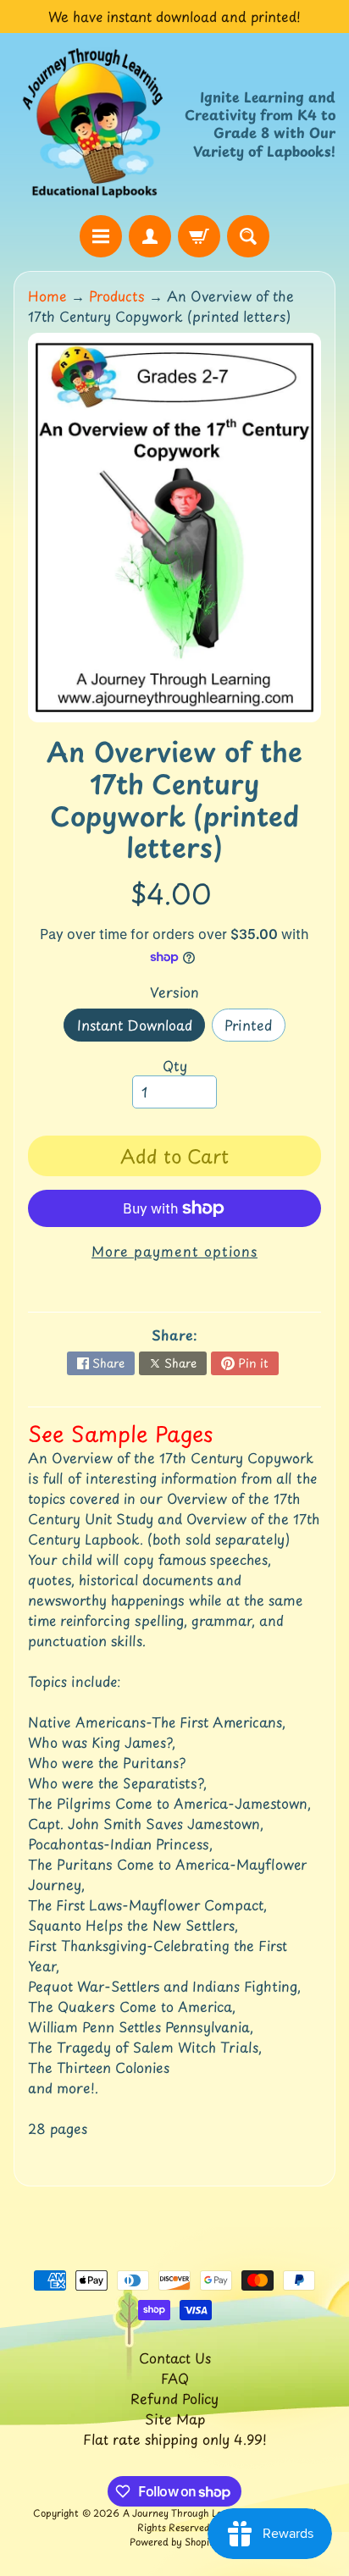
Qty (175, 1065)
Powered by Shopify (174, 2542)
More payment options (174, 1251)
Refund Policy (174, 2398)
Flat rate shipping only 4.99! (175, 2439)
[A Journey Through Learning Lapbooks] (94, 124)
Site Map (175, 2418)
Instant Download (141, 1028)
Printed (255, 1028)
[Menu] (101, 236)
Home (47, 296)
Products (117, 296)
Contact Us (175, 2358)
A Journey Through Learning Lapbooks (211, 2513)
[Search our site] (248, 236)
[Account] (150, 236)
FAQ (175, 2378)
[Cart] (199, 236)
